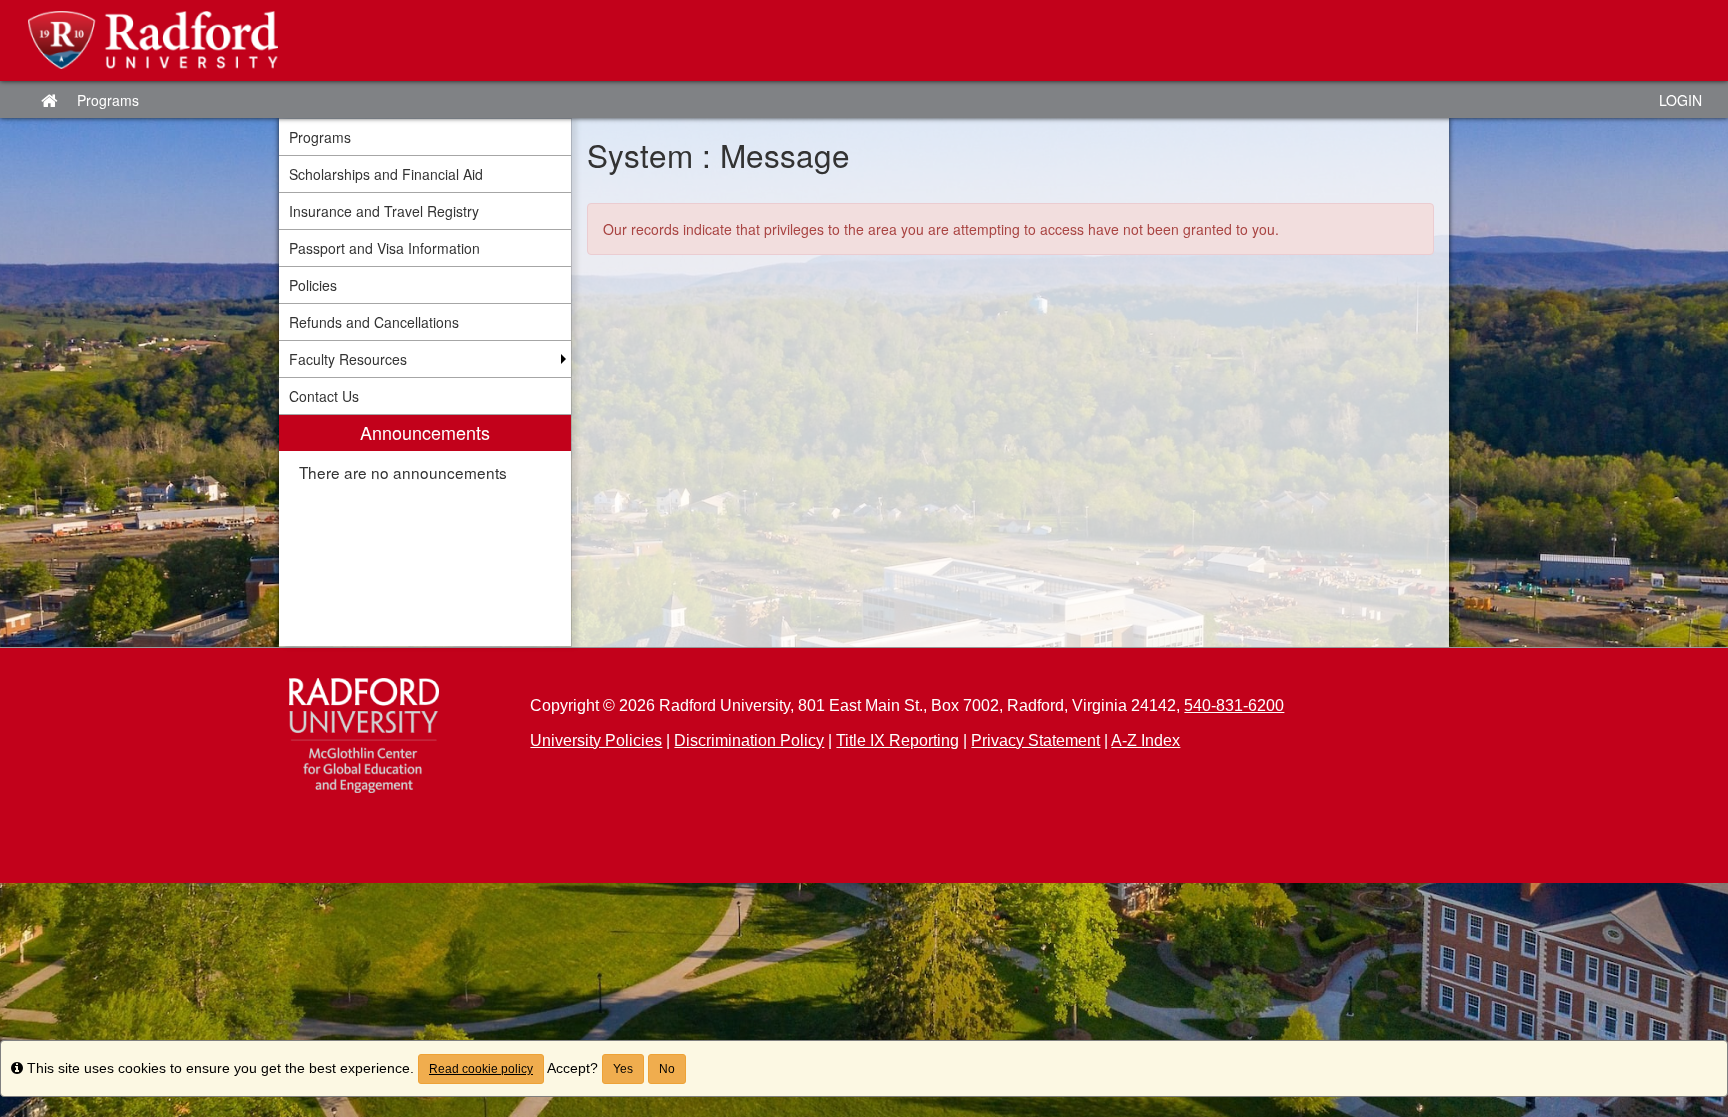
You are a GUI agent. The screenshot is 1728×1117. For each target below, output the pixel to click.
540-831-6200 (1234, 705)
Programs (108, 100)
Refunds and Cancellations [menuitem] (374, 322)
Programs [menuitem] (320, 137)
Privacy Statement (1035, 740)
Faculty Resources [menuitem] (348, 359)
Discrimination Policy (749, 740)
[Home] (364, 735)
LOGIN (1680, 100)
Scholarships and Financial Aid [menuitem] (386, 174)
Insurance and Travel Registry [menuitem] (384, 211)
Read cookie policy (481, 1069)
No (667, 1069)
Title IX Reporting (897, 740)
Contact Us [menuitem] (324, 396)
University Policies (596, 740)
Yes (623, 1069)
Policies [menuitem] (313, 285)
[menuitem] (425, 530)
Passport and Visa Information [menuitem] (384, 248)
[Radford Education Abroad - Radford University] (864, 40)
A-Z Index (1145, 740)
